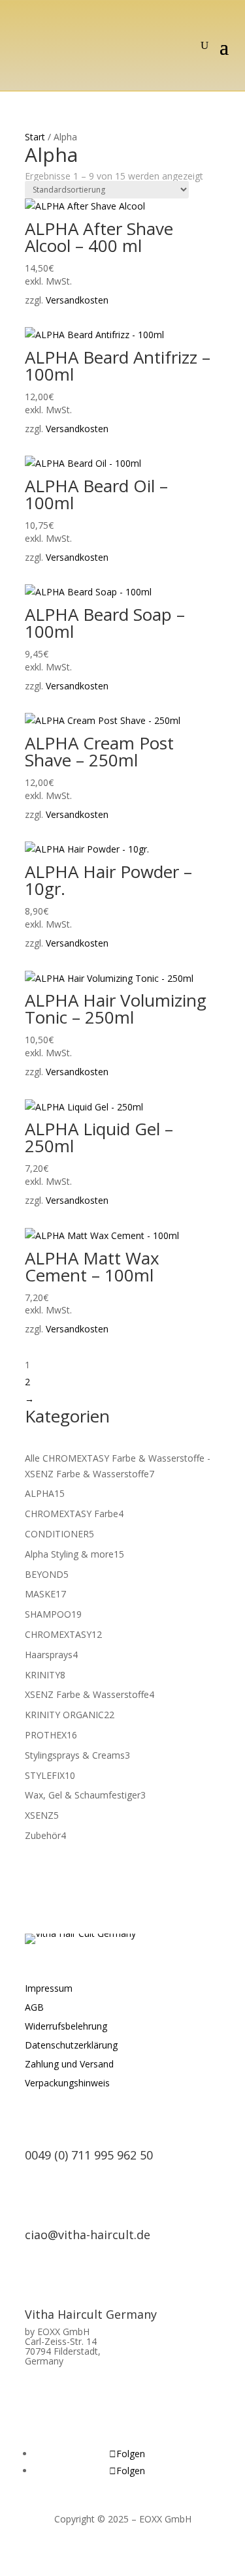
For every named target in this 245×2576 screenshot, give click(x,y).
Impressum (49, 1988)
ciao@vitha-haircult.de (88, 2235)
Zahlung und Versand (69, 2064)
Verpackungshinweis (67, 2083)
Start (35, 137)
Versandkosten (77, 300)
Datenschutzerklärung (71, 2045)
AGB (34, 2007)
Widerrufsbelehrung (66, 2026)
